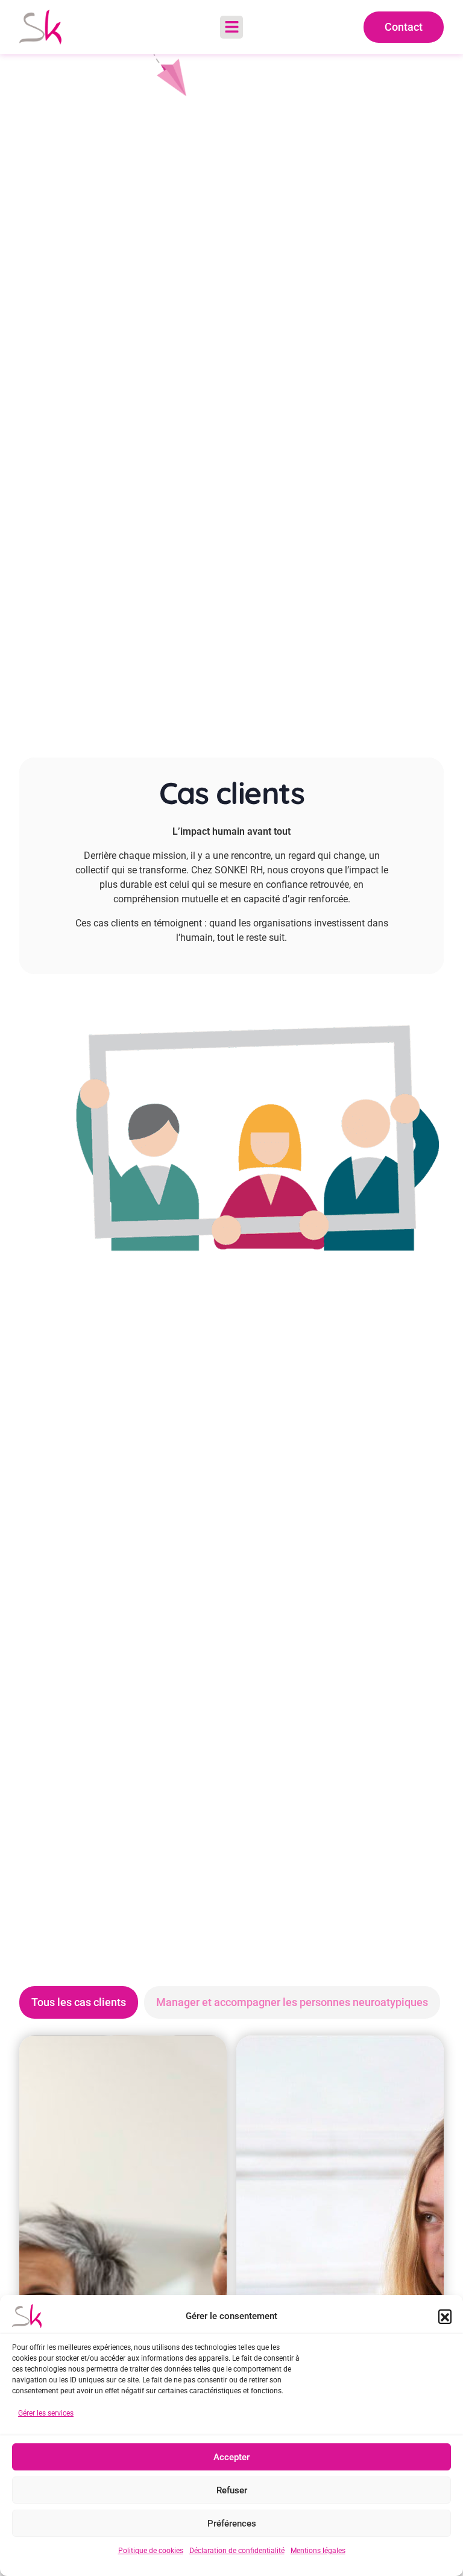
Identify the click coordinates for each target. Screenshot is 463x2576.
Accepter (231, 2457)
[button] (445, 2316)
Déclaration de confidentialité (237, 2551)
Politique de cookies (151, 2551)
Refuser (232, 2490)
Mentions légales (318, 2551)
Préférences (232, 2524)
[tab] (79, 2002)
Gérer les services (46, 2413)
